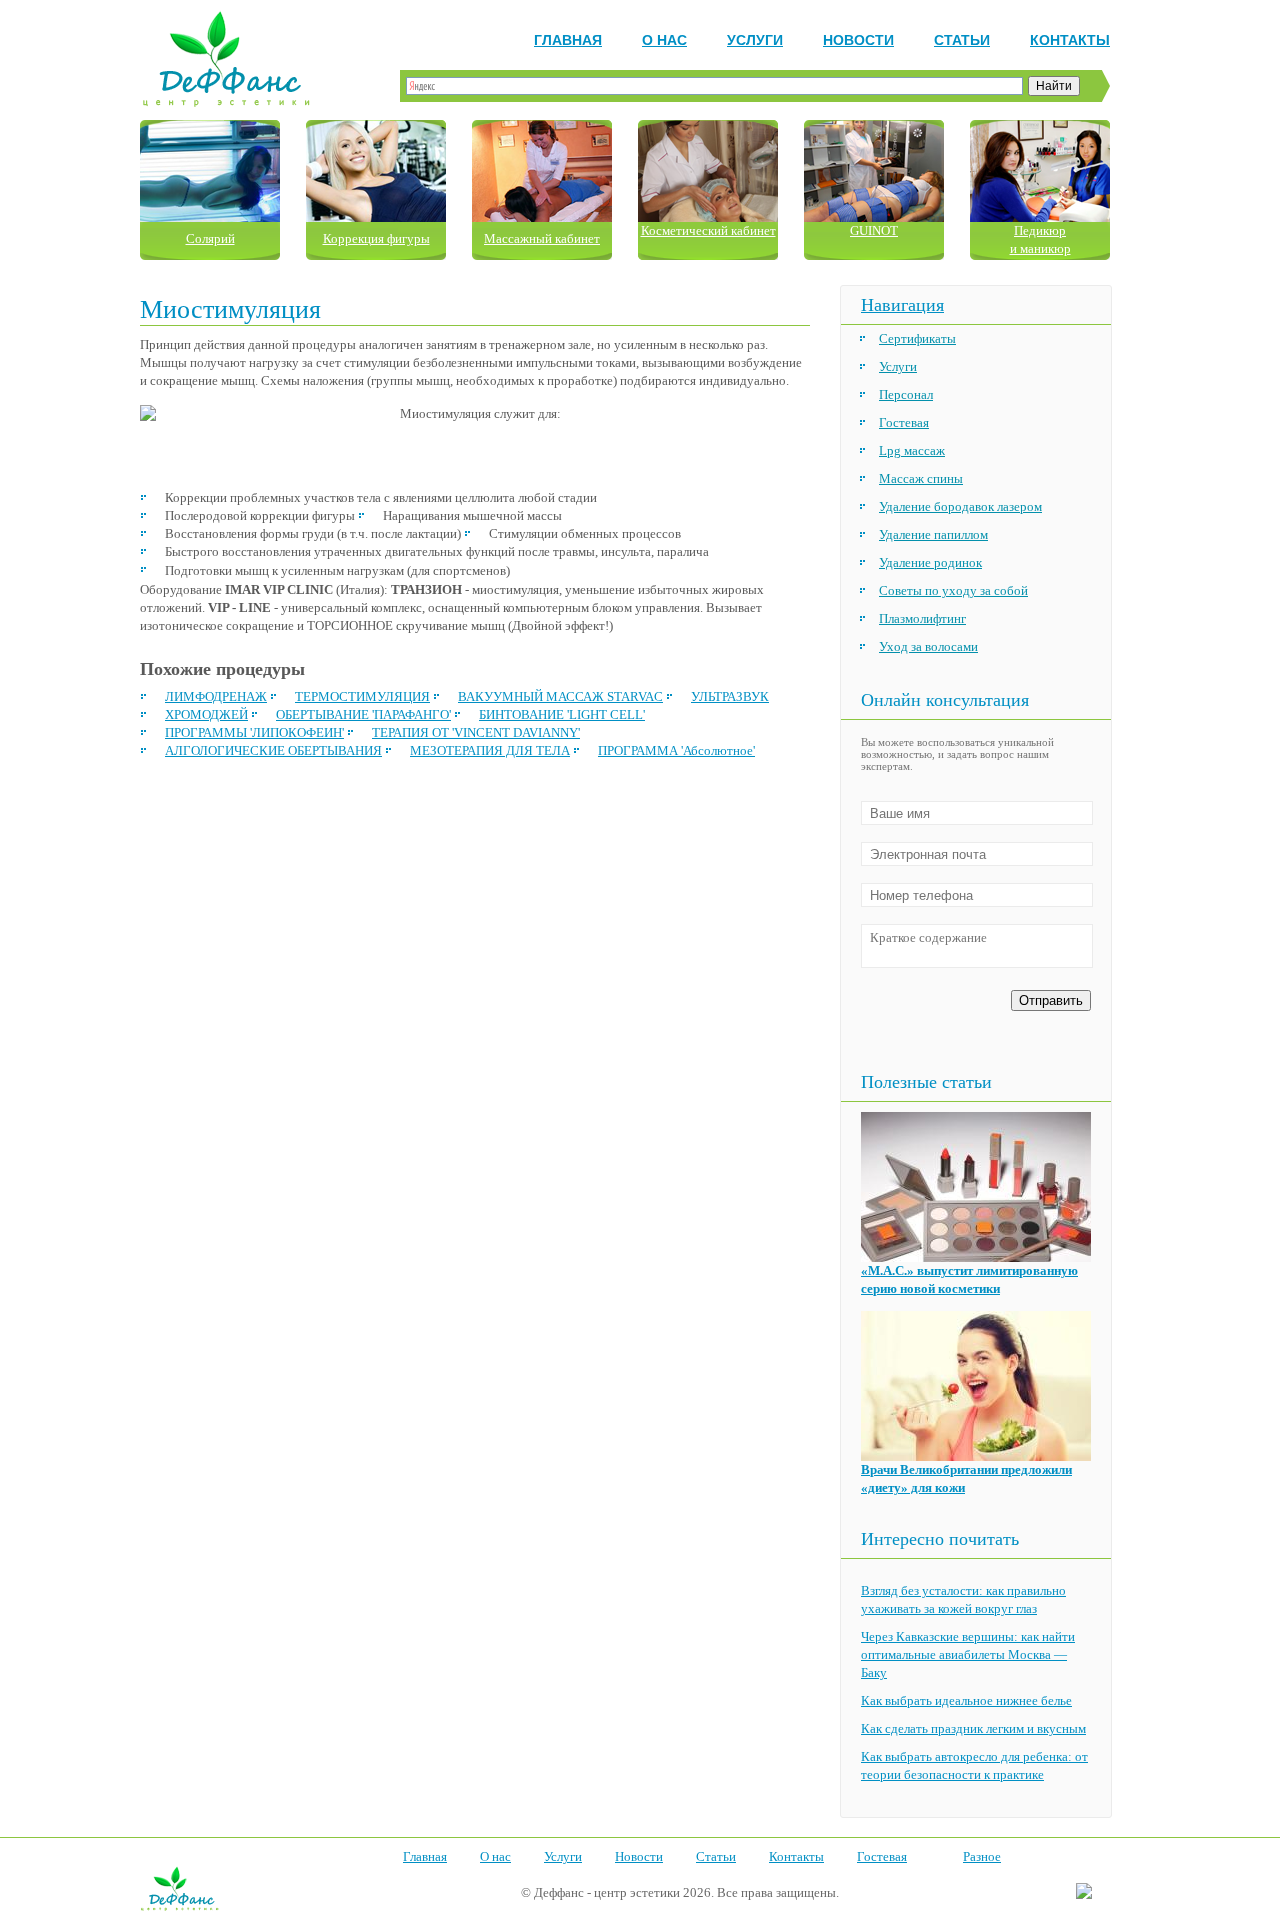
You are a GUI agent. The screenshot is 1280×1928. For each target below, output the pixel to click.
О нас (664, 40)
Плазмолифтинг (922, 618)
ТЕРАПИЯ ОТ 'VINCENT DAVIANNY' (476, 732)
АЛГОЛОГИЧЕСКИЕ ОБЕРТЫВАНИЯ (273, 750)
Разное (982, 1856)
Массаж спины (921, 478)
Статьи (962, 40)
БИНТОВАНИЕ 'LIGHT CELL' (562, 714)
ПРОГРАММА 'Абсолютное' (676, 750)
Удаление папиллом (933, 534)
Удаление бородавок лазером (960, 506)
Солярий (210, 238)
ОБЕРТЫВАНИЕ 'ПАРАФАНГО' (363, 714)
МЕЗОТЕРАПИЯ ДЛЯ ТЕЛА (490, 750)
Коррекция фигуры (376, 238)
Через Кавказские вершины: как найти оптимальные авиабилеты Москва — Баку (968, 1654)
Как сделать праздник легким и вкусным (973, 1728)
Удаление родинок (930, 562)
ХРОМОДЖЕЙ (206, 714)
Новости (858, 40)
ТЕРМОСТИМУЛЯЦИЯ (362, 696)
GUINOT (874, 230)
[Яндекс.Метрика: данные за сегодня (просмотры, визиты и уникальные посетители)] (1084, 1892)
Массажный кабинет (542, 238)
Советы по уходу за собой (953, 590)
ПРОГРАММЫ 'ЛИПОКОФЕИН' (254, 732)
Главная (568, 40)
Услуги (755, 40)
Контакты (1070, 40)
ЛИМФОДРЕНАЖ (216, 696)
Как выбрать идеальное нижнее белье (966, 1700)
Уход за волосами (928, 646)
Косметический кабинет (708, 230)
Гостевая (904, 422)
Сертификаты (917, 338)
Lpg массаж (912, 450)
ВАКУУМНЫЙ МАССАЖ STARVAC (560, 696)
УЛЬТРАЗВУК (730, 696)
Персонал (906, 394)
